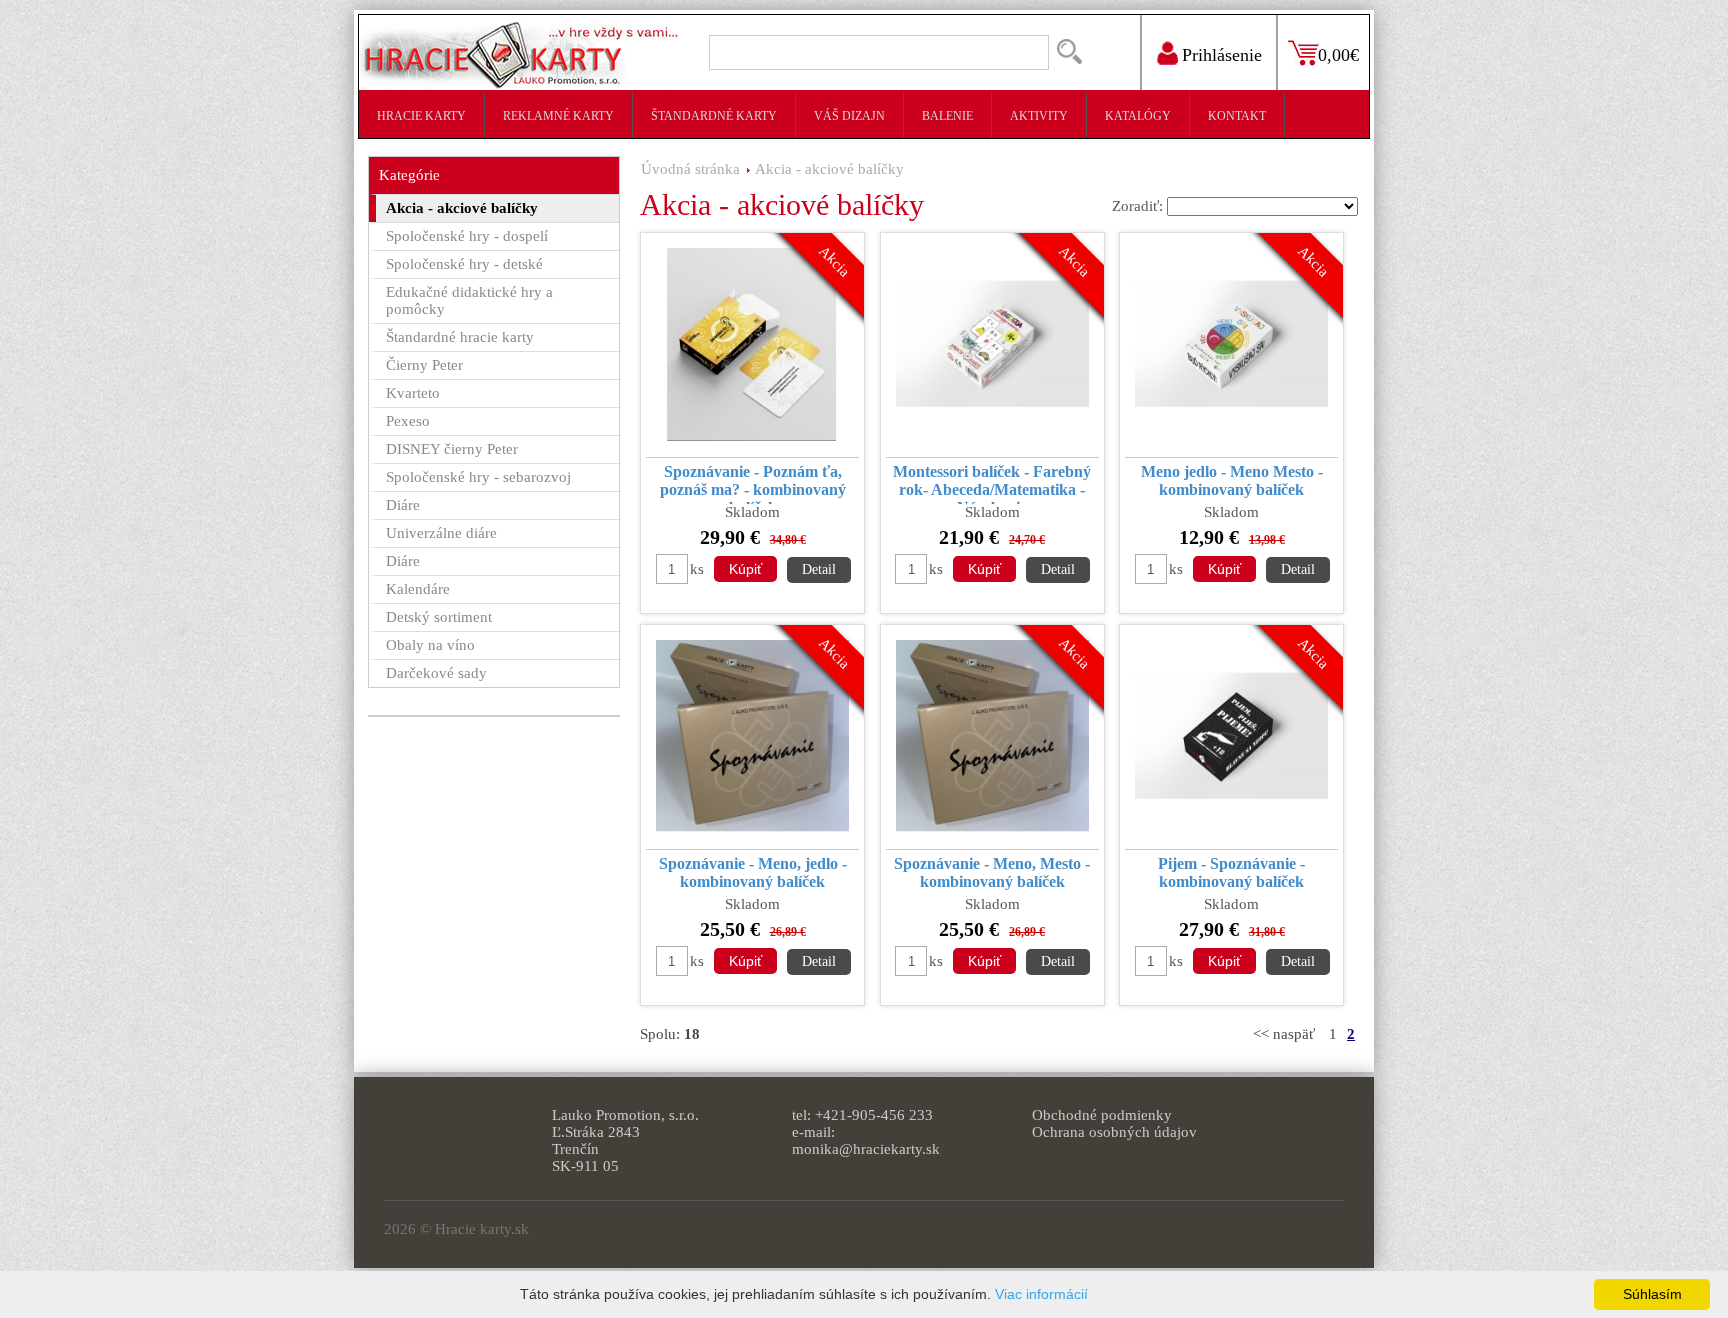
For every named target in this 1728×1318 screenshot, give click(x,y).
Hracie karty (421, 116)
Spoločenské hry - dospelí (467, 236)
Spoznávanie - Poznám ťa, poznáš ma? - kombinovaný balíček (753, 483)
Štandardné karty (714, 116)
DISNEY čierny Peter (452, 449)
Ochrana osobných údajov (1114, 1132)
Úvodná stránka (690, 169)
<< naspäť (1284, 1034)
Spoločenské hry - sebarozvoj (478, 477)
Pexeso (408, 421)
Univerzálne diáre (441, 533)
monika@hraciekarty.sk (866, 1149)
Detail (819, 569)
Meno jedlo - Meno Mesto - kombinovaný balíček (1232, 480)
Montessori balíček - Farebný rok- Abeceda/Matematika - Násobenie (992, 483)
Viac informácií (1041, 1294)
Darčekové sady (436, 673)
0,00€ (1338, 55)
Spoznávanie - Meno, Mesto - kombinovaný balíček (992, 872)
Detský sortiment (439, 617)
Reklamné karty (558, 116)
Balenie (947, 116)
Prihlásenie (1222, 55)
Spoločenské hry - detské (464, 264)
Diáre (403, 505)
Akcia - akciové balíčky (829, 169)
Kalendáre (418, 589)
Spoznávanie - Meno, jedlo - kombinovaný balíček (753, 872)
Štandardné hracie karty (460, 337)
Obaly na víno (430, 645)
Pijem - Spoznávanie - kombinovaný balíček (1231, 872)
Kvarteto (413, 393)
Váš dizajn (849, 116)
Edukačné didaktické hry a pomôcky (469, 300)
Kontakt (1237, 116)
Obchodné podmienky (1102, 1115)
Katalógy (1138, 116)
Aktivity (1039, 116)
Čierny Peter (424, 365)
